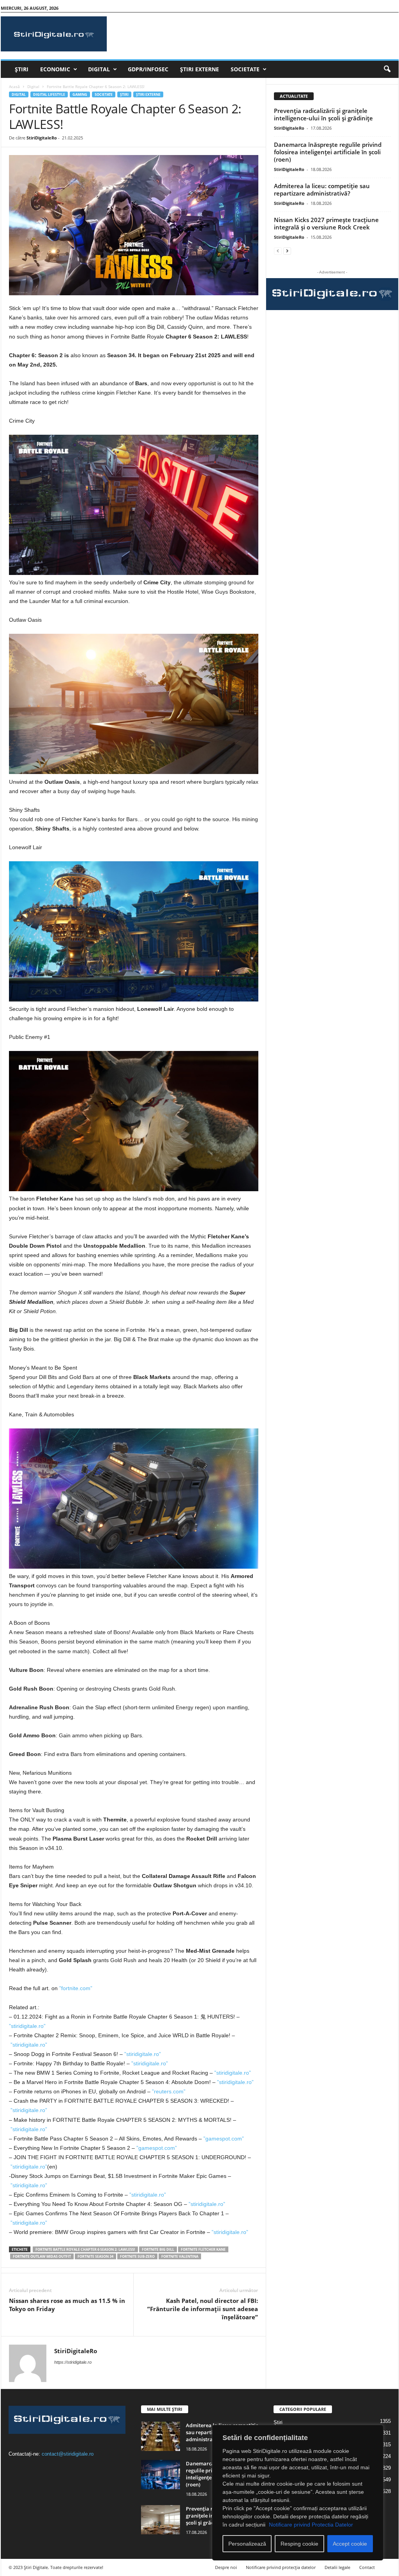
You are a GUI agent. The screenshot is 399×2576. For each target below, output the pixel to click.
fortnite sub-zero (137, 2256)
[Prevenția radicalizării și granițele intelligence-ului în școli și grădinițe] (161, 2520)
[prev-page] (278, 251)
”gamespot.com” (224, 2139)
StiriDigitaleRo (42, 138)
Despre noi (226, 2567)
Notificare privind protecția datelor (281, 2567)
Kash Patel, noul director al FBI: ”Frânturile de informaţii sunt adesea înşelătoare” (203, 2309)
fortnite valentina (180, 2256)
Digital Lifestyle (49, 94)
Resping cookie (299, 2544)
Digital (99, 69)
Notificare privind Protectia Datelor (311, 2525)
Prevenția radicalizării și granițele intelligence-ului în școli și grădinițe (323, 114)
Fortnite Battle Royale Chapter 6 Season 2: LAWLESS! (85, 2249)
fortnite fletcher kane (203, 2249)
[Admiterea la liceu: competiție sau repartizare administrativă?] (161, 2436)
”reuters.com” (169, 2091)
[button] (387, 69)
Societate (245, 69)
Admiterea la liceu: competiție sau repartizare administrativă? (322, 190)
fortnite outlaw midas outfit (42, 2256)
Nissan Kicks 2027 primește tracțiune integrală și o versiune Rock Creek (326, 223)
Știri (22, 69)
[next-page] (287, 251)
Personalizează (247, 2544)
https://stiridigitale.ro (73, 2362)
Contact (367, 2567)
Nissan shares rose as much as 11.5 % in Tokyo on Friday (67, 2305)
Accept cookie (350, 2544)
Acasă (14, 86)
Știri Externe (199, 69)
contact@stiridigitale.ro (68, 2454)
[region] (298, 2493)
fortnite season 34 (95, 2256)
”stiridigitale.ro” (27, 2026)
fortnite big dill (158, 2249)
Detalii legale (337, 2567)
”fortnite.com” (76, 1988)
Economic (55, 69)
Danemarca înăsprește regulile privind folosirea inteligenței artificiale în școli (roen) (328, 152)
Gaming (80, 94)
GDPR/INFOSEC (148, 69)
